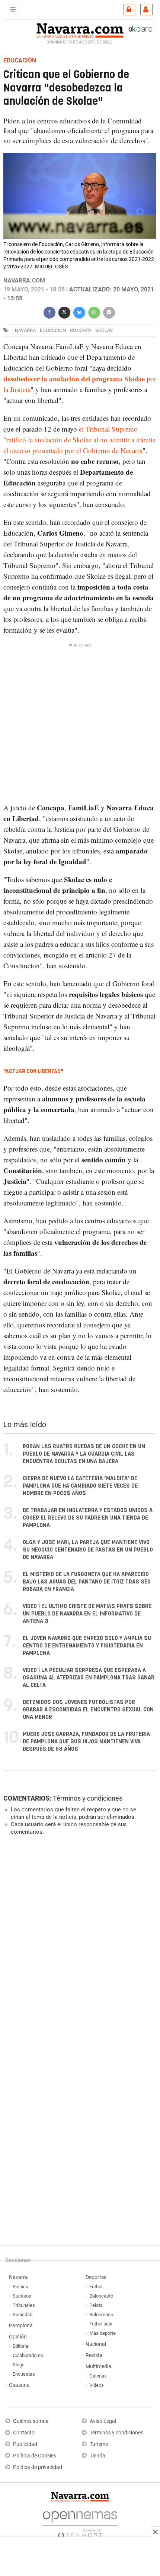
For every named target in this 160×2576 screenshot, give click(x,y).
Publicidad (25, 2444)
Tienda (97, 2456)
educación (53, 330)
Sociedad (23, 2314)
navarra (25, 330)
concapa (81, 330)
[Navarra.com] (80, 30)
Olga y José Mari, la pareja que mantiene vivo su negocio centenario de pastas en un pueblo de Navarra (88, 1550)
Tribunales (24, 2305)
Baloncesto (101, 2296)
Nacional (96, 2344)
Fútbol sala (101, 2324)
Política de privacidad (38, 2467)
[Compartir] (49, 312)
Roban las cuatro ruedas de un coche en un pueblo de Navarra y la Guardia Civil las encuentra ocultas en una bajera (84, 1454)
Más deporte (103, 2333)
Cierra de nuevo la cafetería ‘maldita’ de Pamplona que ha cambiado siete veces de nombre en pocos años (80, 1486)
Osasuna (19, 2385)
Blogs (19, 2365)
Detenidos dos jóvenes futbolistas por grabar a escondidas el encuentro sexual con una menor (88, 1710)
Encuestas (24, 2374)
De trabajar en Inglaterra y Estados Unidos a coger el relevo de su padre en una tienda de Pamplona (88, 1518)
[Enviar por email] (109, 312)
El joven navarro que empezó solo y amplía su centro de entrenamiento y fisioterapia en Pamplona (87, 1646)
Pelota (96, 2305)
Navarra (18, 2277)
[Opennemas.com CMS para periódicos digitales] (80, 2523)
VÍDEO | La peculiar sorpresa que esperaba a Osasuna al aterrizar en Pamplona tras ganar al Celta (89, 1678)
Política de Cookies (35, 2456)
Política (20, 2287)
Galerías (98, 2376)
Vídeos (97, 2385)
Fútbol (96, 2287)
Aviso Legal (103, 2421)
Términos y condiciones (88, 1798)
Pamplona (21, 2326)
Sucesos (22, 2296)
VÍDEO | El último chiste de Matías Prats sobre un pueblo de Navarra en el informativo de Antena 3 (87, 1614)
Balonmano (101, 2314)
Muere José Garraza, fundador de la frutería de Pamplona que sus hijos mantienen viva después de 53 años (86, 1742)
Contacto (24, 2433)
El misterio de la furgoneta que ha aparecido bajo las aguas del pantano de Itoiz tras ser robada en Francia (87, 1582)
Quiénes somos (31, 2421)
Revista (94, 2355)
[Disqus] (78, 1943)
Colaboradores (28, 2355)
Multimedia (98, 2367)
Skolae (104, 330)
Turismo (99, 2444)
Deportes (96, 2277)
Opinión (18, 2337)
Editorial (21, 2346)
